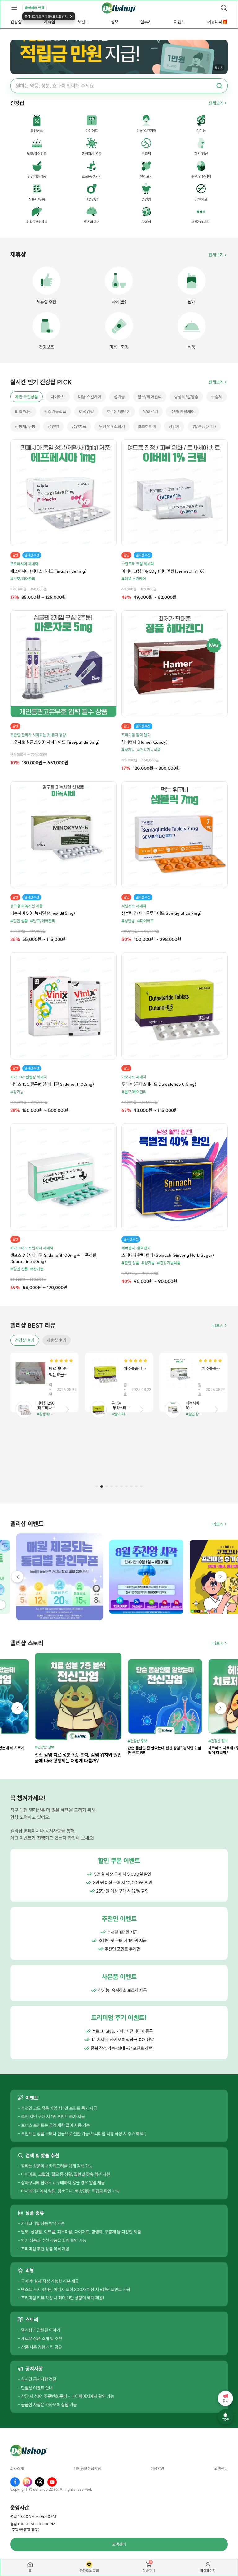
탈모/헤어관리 (150, 397)
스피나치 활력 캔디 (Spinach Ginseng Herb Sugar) (168, 1255)
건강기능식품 (55, 412)
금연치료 (79, 426)
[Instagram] (27, 2482)
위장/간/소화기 (112, 426)
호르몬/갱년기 (118, 412)
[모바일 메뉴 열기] (14, 8)
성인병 (53, 426)
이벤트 (179, 22)
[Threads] (40, 2482)
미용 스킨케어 (90, 397)
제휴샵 (50, 22)
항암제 (174, 426)
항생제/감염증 (186, 397)
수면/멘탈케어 (183, 412)
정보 (115, 22)
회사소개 (17, 2469)
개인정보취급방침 (87, 2469)
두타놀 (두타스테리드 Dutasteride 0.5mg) (159, 1084)
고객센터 (221, 2469)
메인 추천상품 (26, 397)
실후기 (146, 22)
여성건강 (86, 412)
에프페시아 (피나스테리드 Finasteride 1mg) (48, 571)
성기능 (119, 397)
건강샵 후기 (25, 1340)
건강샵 (16, 22)
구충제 (217, 397)
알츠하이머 (147, 426)
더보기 (218, 1325)
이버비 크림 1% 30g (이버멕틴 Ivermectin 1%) (163, 571)
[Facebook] (15, 2482)
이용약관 (157, 2469)
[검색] (224, 8)
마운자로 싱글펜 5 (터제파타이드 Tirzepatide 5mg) (55, 742)
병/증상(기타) (204, 426)
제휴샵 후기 (57, 1340)
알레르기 (151, 412)
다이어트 (58, 397)
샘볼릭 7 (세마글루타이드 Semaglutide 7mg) (161, 913)
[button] (97, 1487)
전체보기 (216, 103)
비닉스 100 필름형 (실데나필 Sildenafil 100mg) (52, 1084)
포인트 (83, 22)
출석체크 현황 (35, 8)
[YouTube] (52, 2482)
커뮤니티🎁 (217, 22)
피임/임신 (23, 412)
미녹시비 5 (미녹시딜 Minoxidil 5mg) (43, 913)
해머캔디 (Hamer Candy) (145, 742)
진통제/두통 (25, 426)
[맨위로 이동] (225, 2417)
